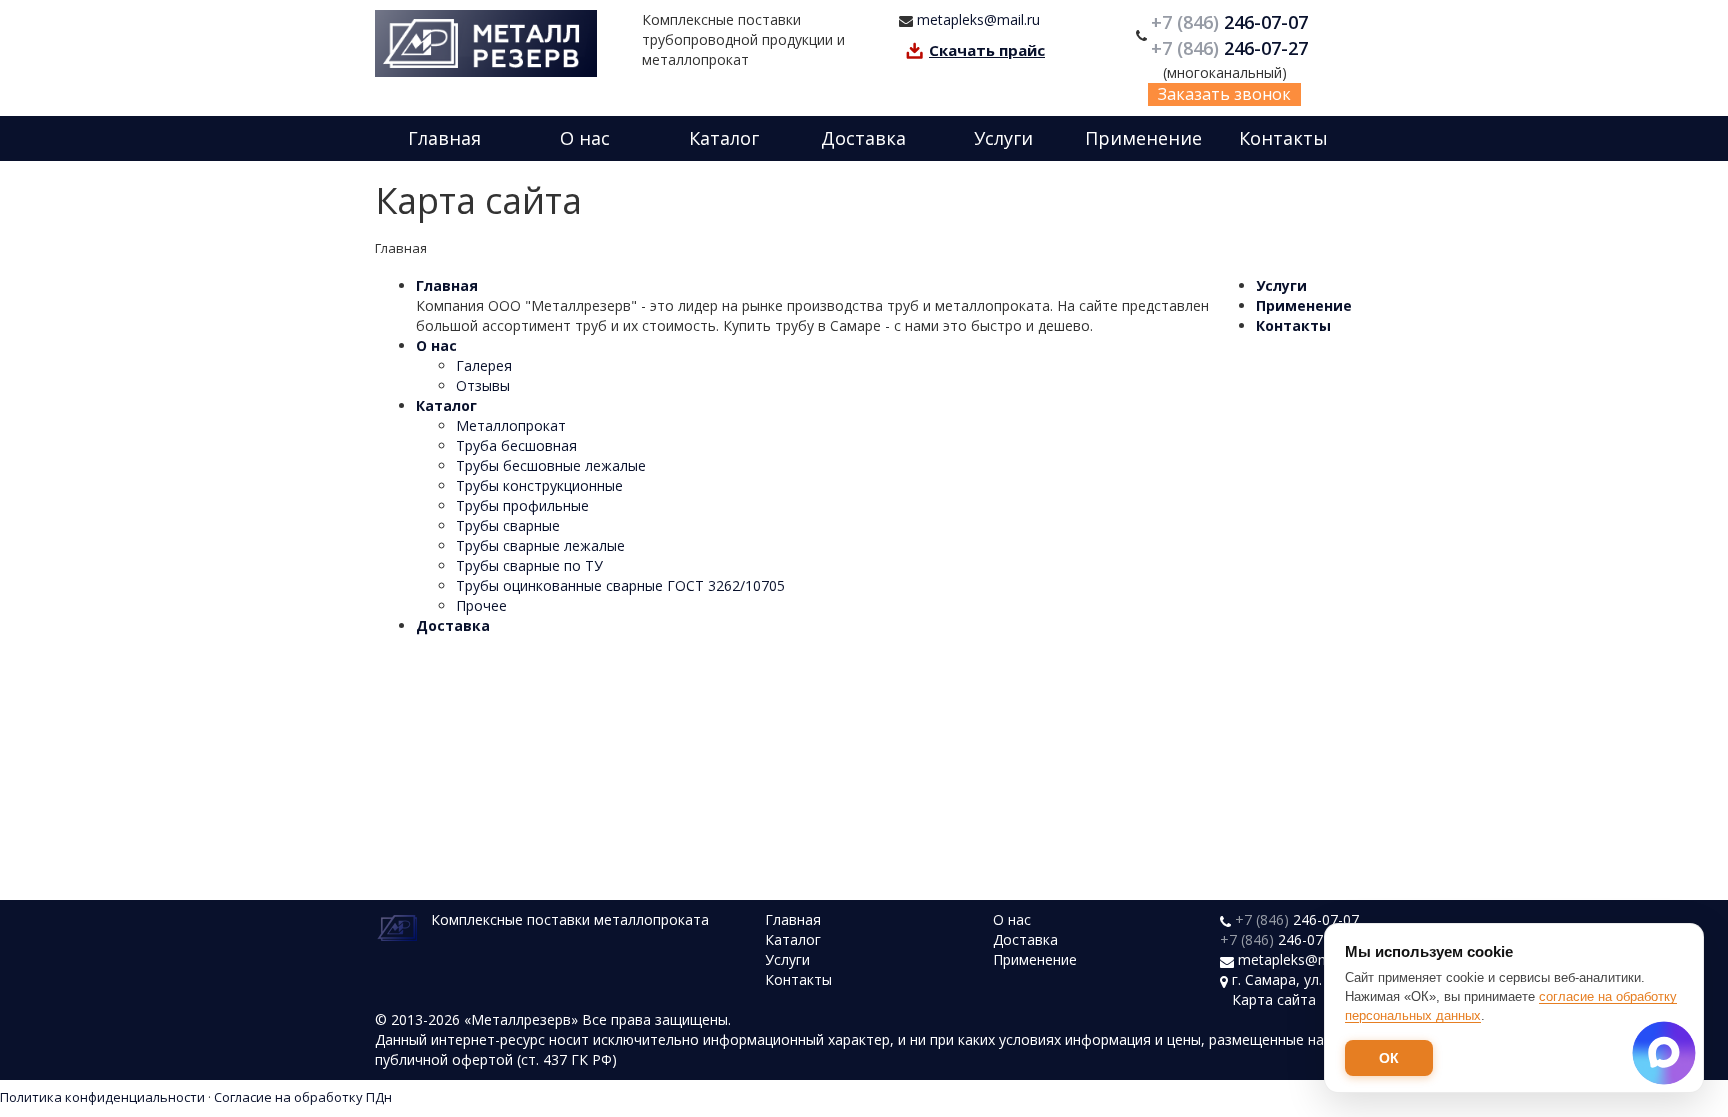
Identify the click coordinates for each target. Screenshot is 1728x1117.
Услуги (1003, 138)
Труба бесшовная (516, 445)
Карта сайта (1274, 999)
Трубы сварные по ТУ (529, 565)
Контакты (1283, 138)
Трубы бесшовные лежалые (551, 465)
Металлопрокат (511, 425)
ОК (1389, 1058)
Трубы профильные (522, 505)
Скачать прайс (987, 50)
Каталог (724, 138)
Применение (1143, 138)
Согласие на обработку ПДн (303, 1097)
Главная (444, 138)
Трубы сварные (508, 525)
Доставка (863, 138)
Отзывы (483, 385)
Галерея (484, 365)
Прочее (481, 605)
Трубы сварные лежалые (540, 545)
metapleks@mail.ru (978, 19)
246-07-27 (1232, 48)
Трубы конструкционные (539, 485)
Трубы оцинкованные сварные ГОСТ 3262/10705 (620, 585)
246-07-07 (1232, 22)
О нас (585, 138)
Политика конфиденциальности (102, 1097)
